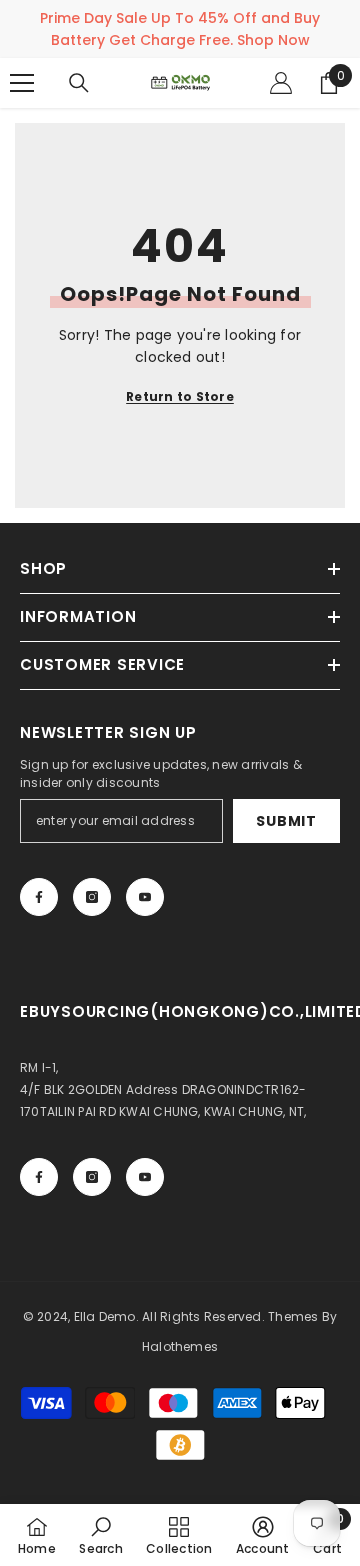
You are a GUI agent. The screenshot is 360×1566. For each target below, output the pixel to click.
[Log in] (281, 83)
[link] (100, 1535)
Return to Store (180, 396)
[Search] (79, 83)
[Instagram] (92, 897)
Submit (286, 821)
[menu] (22, 83)
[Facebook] (39, 897)
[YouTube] (145, 897)
